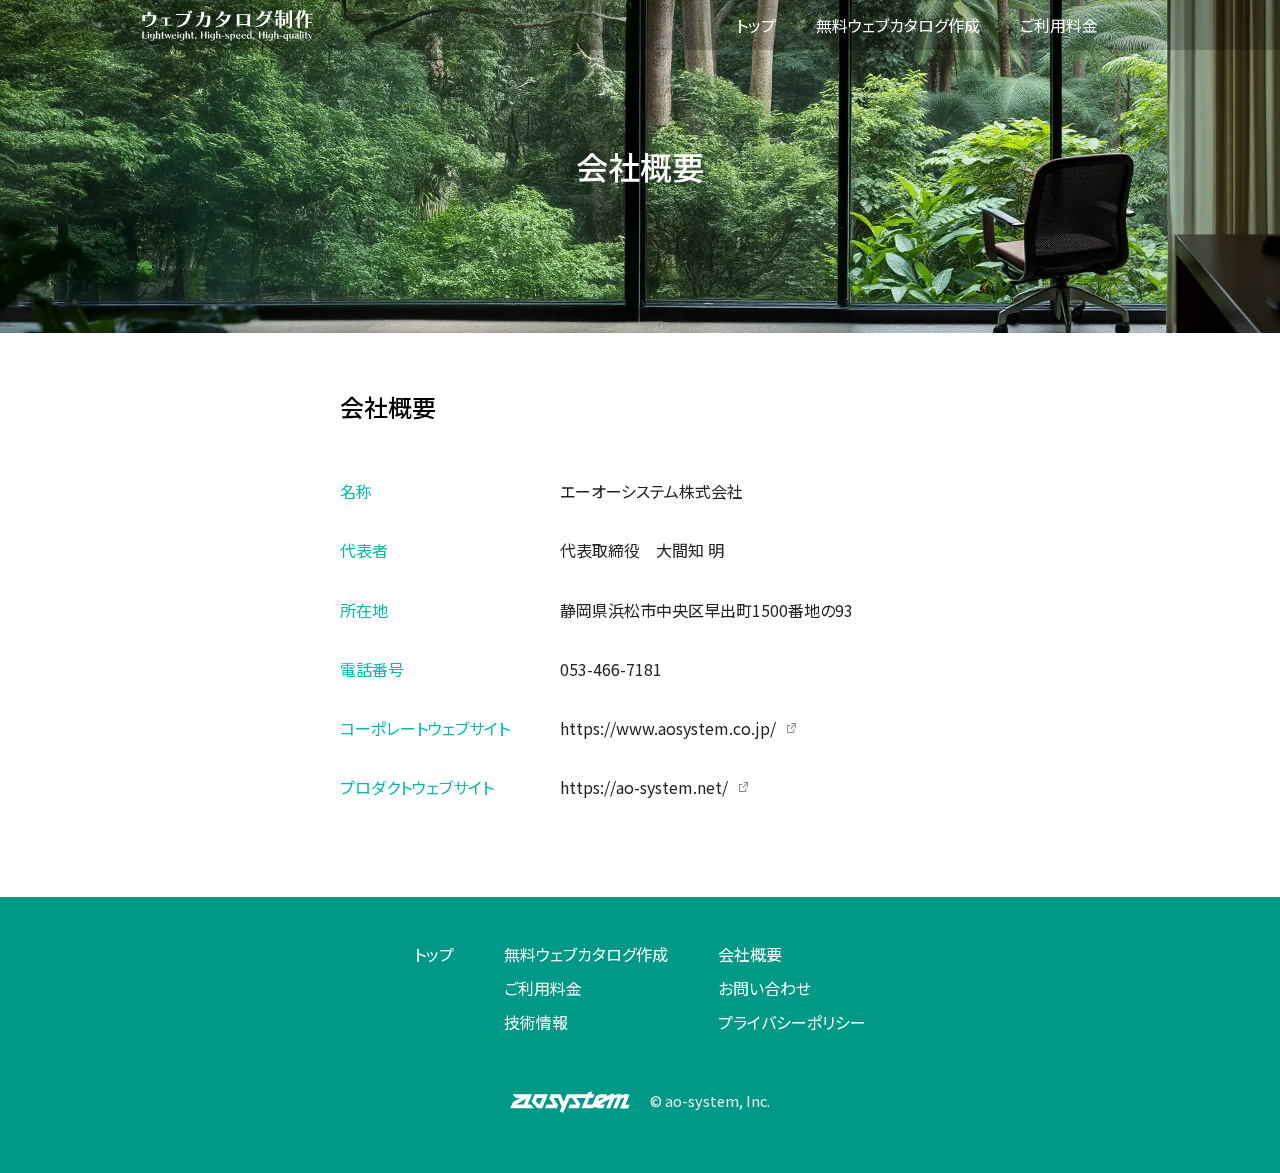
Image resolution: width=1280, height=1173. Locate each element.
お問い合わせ (764, 988)
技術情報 (536, 1022)
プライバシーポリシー (792, 1022)
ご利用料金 (543, 988)
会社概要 (750, 954)
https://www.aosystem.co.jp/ (668, 728)
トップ (434, 954)
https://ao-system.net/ (644, 787)
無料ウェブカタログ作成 (586, 954)
